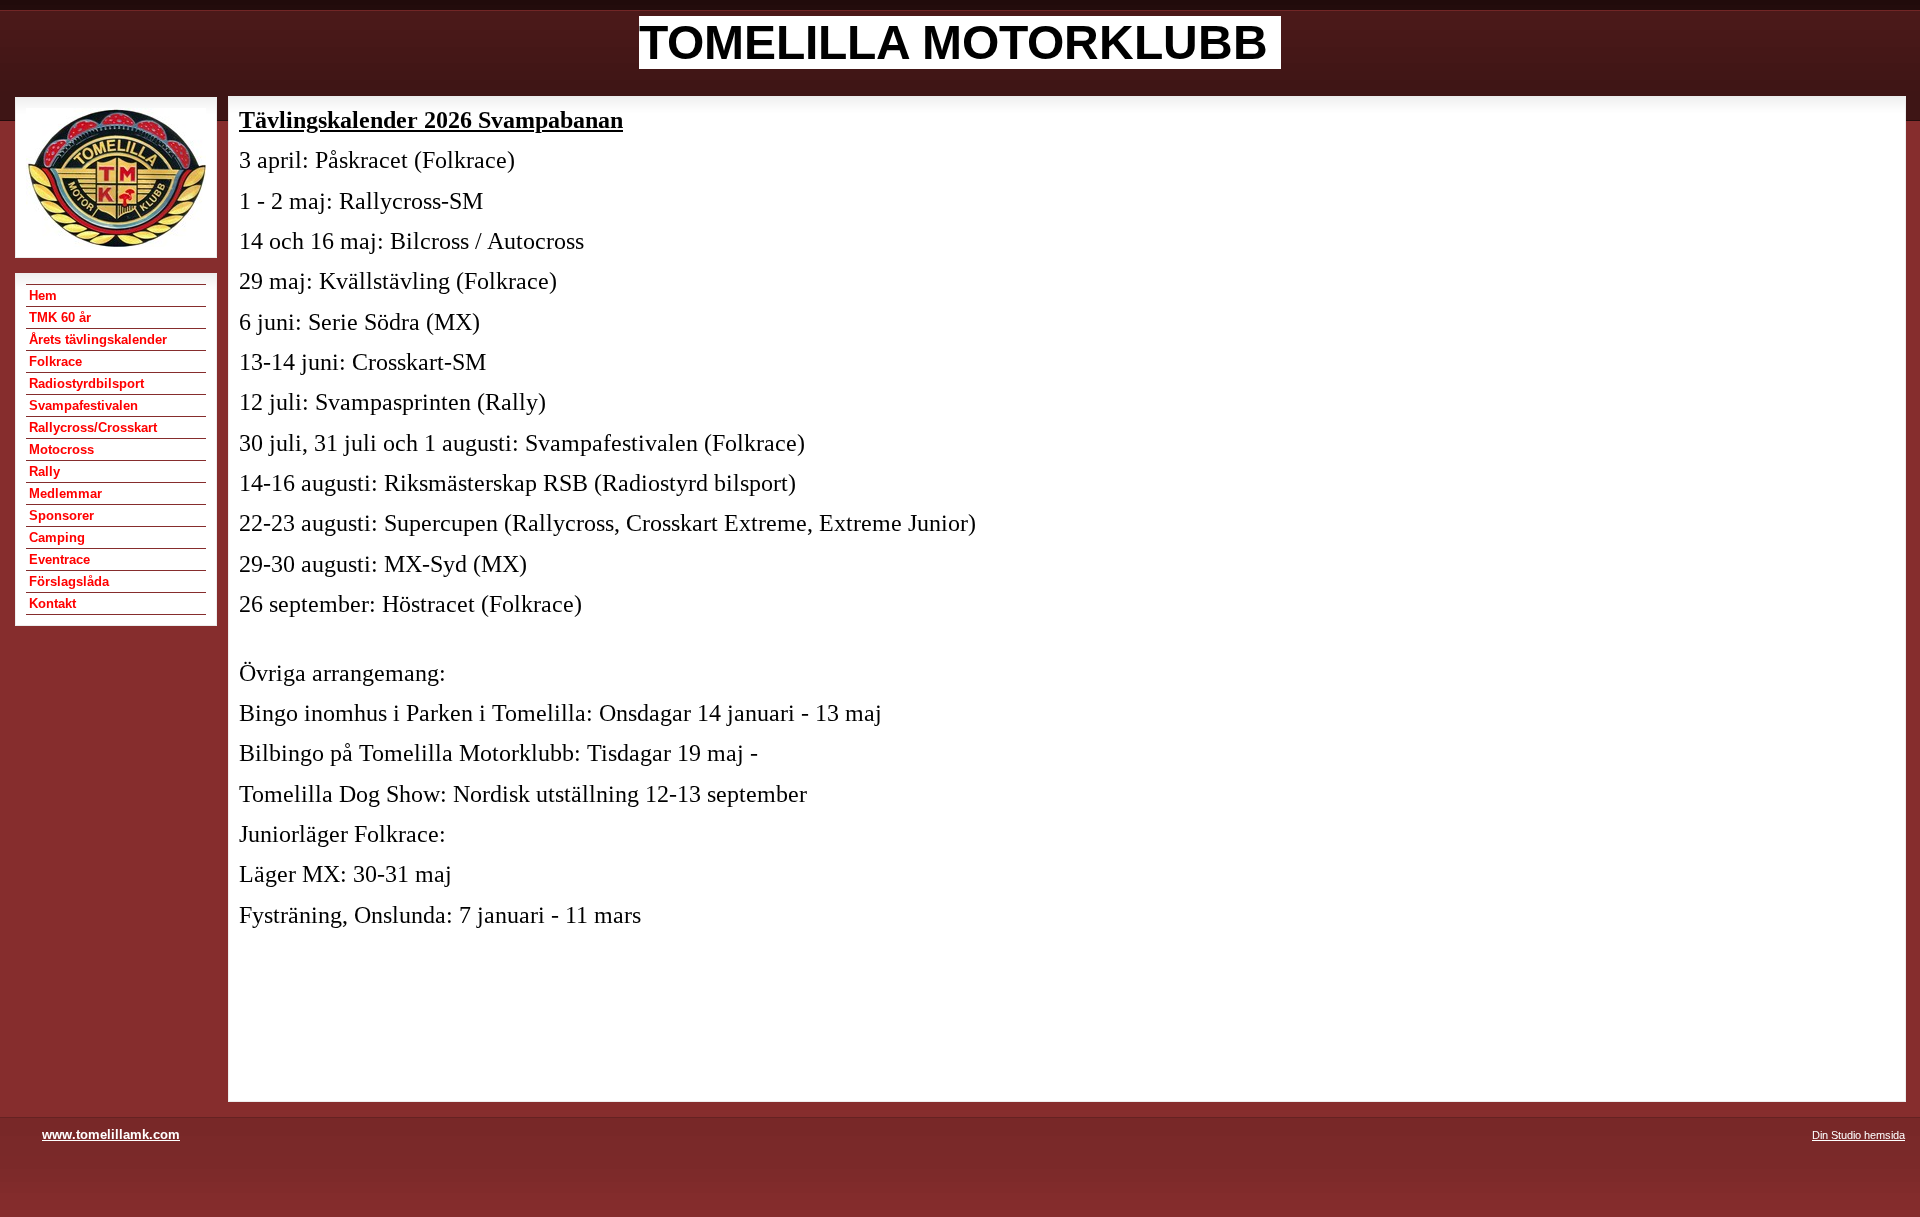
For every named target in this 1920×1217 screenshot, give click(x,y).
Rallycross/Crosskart (93, 427)
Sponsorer (61, 515)
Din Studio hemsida (1858, 1135)
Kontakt (52, 603)
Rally (44, 471)
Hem (43, 295)
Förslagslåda (69, 581)
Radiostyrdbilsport (86, 383)
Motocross (61, 449)
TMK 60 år (60, 317)
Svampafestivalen (83, 405)
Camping (57, 537)
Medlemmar (65, 493)
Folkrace (55, 361)
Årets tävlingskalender (98, 339)
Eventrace (59, 559)
